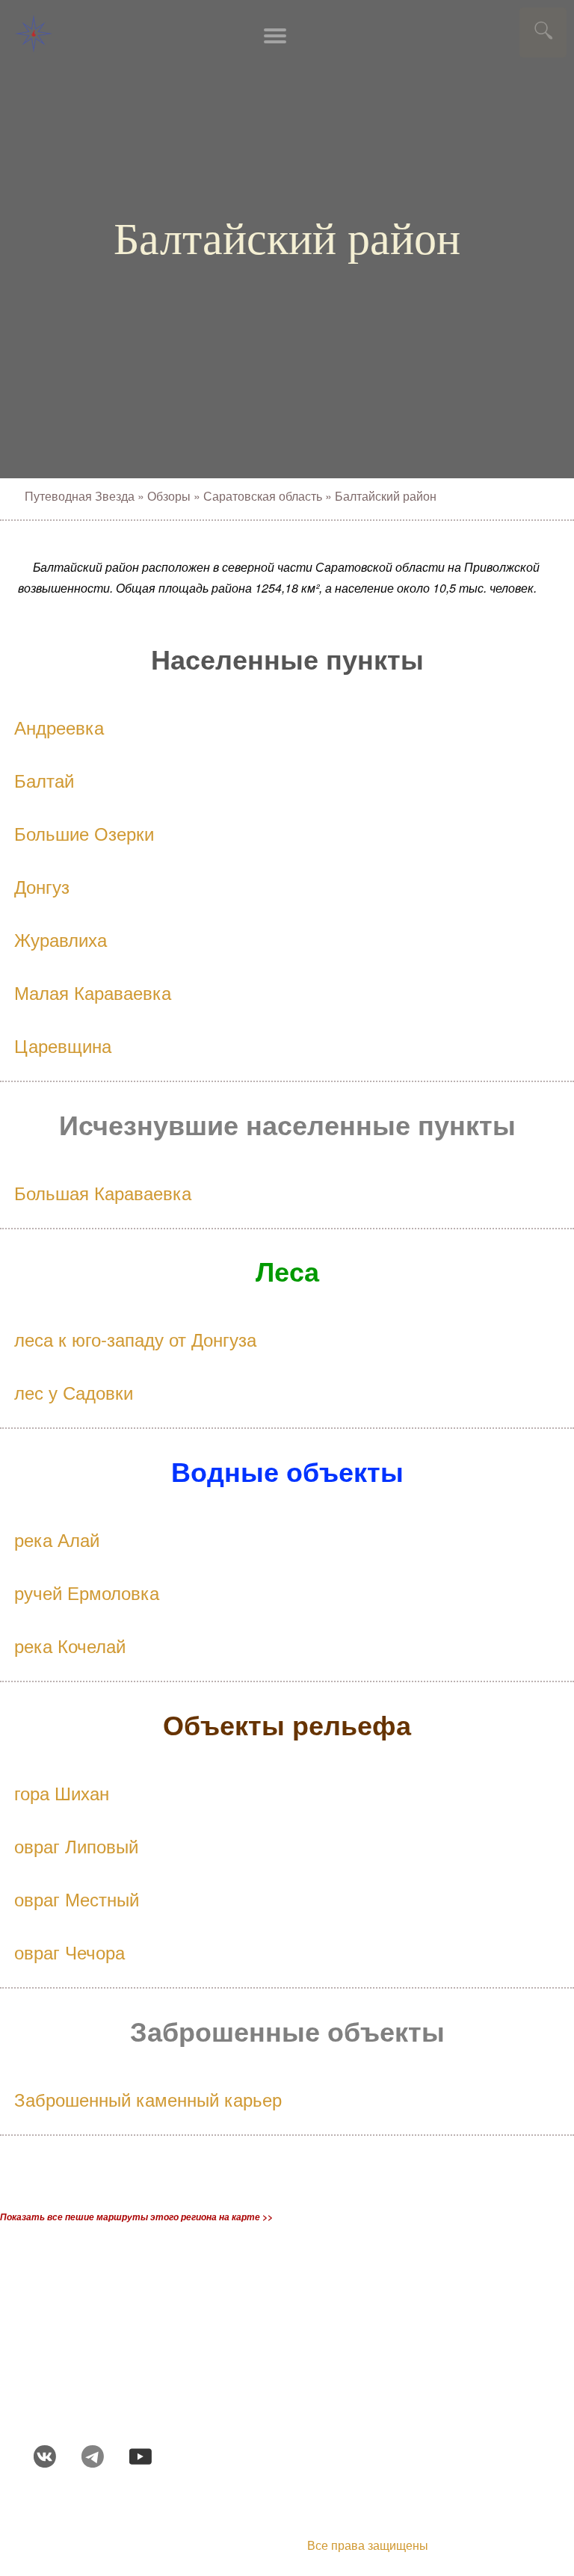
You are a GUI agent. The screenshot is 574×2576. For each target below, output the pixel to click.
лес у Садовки (74, 1392)
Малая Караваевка (93, 992)
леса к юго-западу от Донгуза (135, 1339)
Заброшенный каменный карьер (148, 2099)
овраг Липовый (76, 1845)
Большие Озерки (84, 833)
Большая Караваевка (103, 1192)
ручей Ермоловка (87, 1592)
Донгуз (42, 886)
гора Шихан (62, 1792)
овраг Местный (77, 1899)
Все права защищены (368, 2545)
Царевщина (63, 1045)
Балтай (44, 780)
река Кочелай (70, 1645)
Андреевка (59, 727)
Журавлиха (61, 939)
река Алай (57, 1539)
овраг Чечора (70, 1952)
